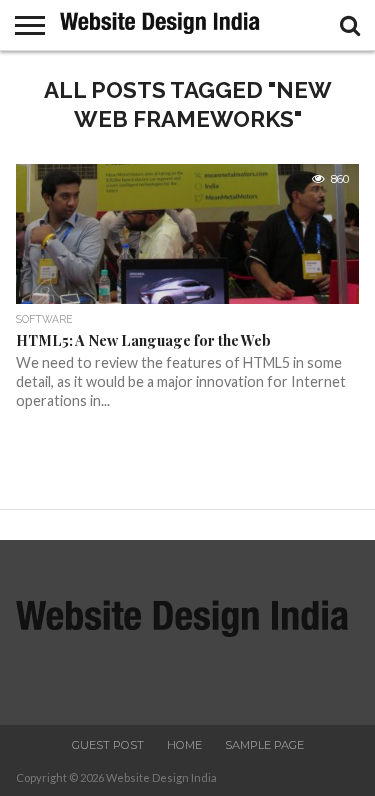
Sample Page (264, 745)
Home (184, 745)
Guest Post (108, 745)
